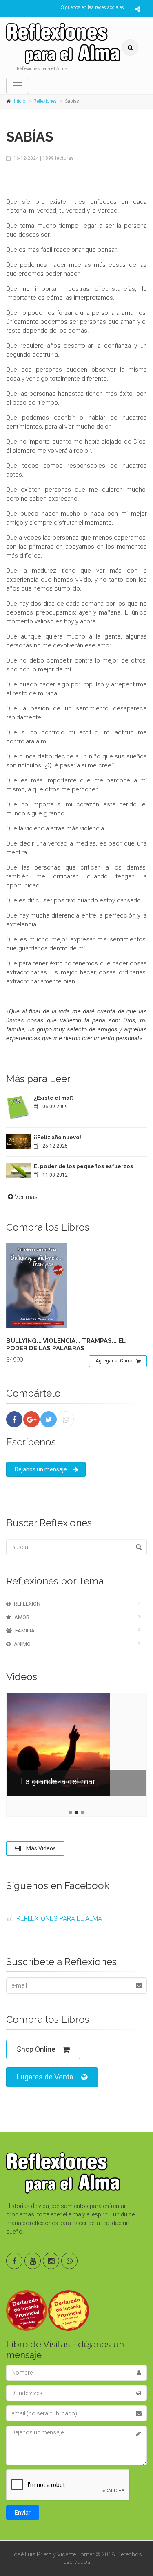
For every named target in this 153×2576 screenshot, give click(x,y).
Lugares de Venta (45, 2077)
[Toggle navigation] (18, 86)
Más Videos (40, 1848)
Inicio (20, 101)
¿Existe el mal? (54, 1098)
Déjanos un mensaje (41, 1469)
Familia (25, 1631)
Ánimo (22, 1644)
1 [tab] (70, 1812)
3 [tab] (83, 1812)
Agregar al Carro (114, 1361)
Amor (22, 1617)
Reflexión (27, 1604)
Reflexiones (45, 101)
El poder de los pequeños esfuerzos (83, 1166)
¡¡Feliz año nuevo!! (58, 1137)
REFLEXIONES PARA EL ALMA (59, 1919)
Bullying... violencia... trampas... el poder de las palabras (66, 1345)
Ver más (26, 1197)
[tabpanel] (76, 1751)
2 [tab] (76, 1812)
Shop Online (36, 2049)
